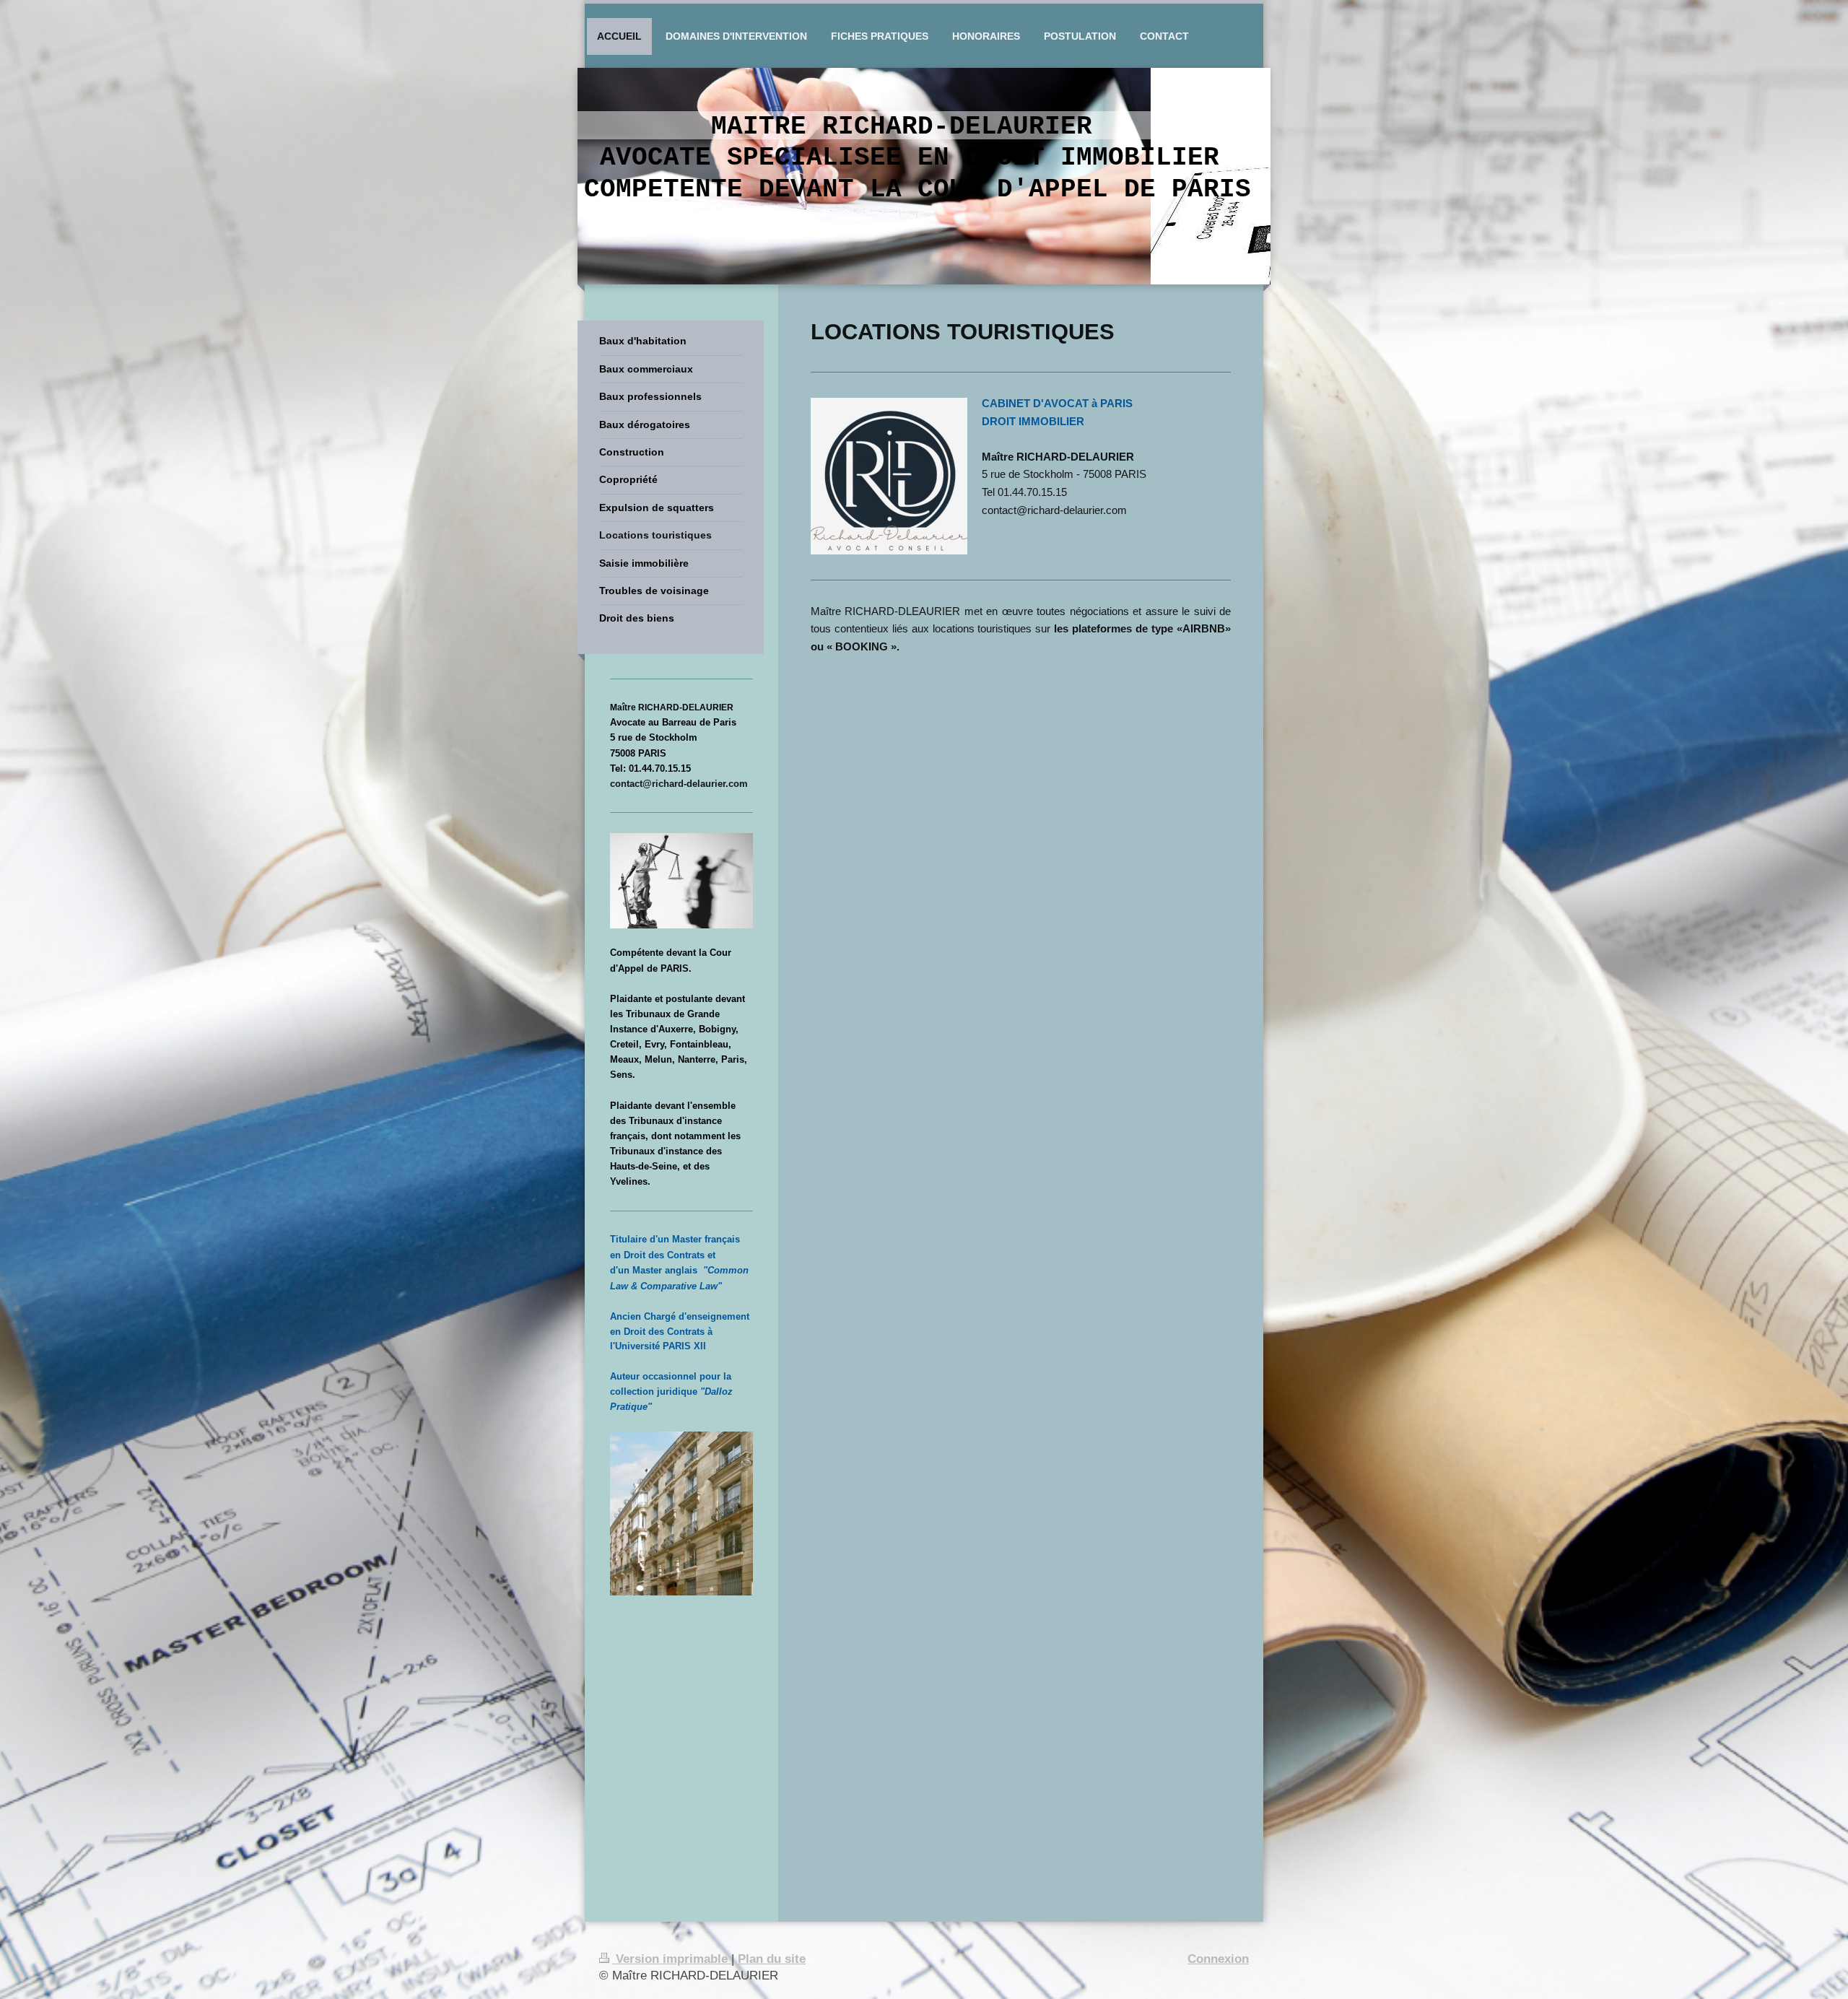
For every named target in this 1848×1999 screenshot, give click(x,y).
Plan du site (772, 1959)
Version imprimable (672, 1959)
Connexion (1218, 1959)
